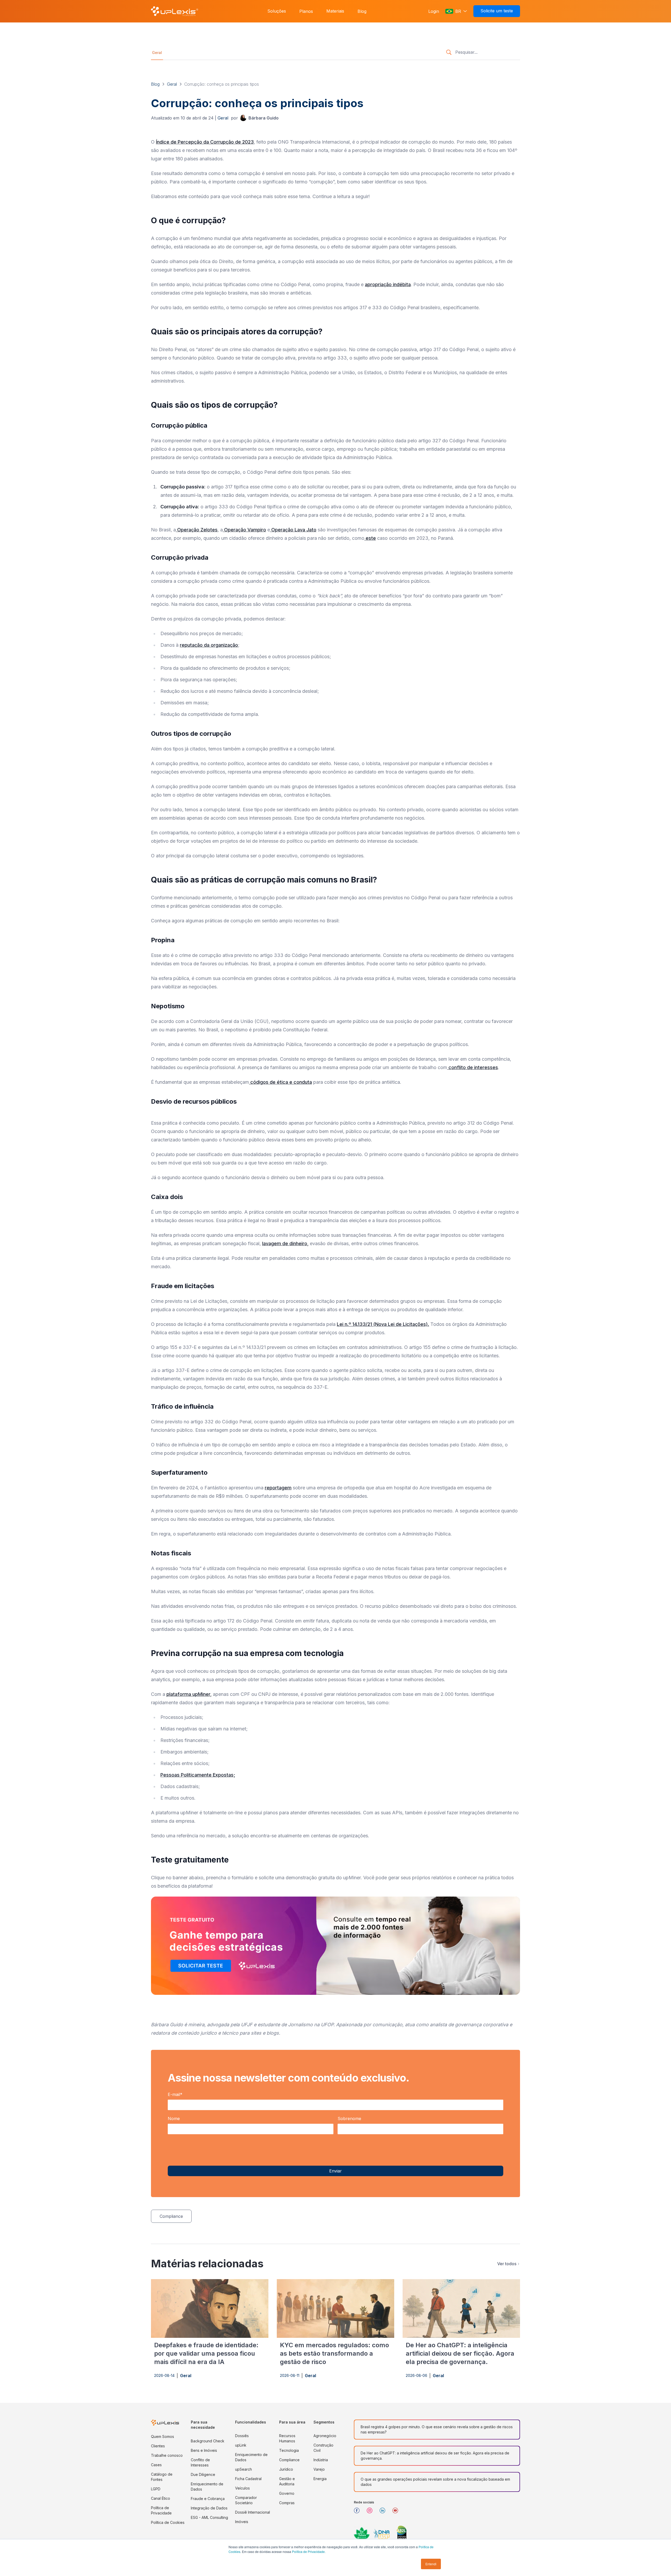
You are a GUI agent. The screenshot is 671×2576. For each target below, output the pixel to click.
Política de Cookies (168, 2522)
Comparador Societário (246, 2500)
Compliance (289, 2460)
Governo (287, 2493)
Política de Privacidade (161, 2510)
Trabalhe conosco (167, 2455)
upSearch (243, 2469)
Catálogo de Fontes (162, 2477)
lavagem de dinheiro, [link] (285, 1243)
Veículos (242, 2488)
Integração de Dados (209, 2508)
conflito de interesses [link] (473, 1067)
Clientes (158, 2446)
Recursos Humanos (287, 2438)
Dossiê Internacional (253, 2512)
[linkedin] (384, 2512)
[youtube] (397, 2512)
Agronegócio (325, 2436)
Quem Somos (163, 2436)
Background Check (208, 2441)
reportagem (278, 1488)
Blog (362, 11)
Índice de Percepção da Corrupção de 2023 (205, 142)
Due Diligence (203, 2474)
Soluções (277, 11)
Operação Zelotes (197, 530)
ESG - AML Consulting (209, 2517)
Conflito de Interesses (200, 2462)
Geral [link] (157, 53)
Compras (287, 2503)
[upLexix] (175, 11)
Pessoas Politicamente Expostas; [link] (198, 1775)
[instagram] (372, 2512)
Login (434, 11)
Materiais (335, 11)
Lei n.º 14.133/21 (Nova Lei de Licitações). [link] (383, 1324)
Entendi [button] (431, 2564)
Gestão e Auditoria (287, 2481)
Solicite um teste (497, 11)
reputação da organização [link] (209, 645)
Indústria (321, 2460)
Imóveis (242, 2522)
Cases (156, 2465)
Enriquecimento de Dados (207, 2487)
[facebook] (359, 2512)
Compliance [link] (171, 2216)
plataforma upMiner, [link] (189, 1694)
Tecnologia (289, 2450)
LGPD (156, 2489)
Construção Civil (323, 2448)
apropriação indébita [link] (388, 284)
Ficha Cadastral (248, 2479)
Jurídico (286, 2469)
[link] (259, 118)
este (370, 538)
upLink (241, 2445)
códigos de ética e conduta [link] (280, 1082)
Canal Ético (161, 2498)
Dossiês (242, 2436)
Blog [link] (155, 84)
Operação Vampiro (244, 530)
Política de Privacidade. (309, 2552)
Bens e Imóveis (204, 2450)
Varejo (319, 2469)
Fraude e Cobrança (208, 2499)
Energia (320, 2479)
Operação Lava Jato (293, 530)
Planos (306, 11)
